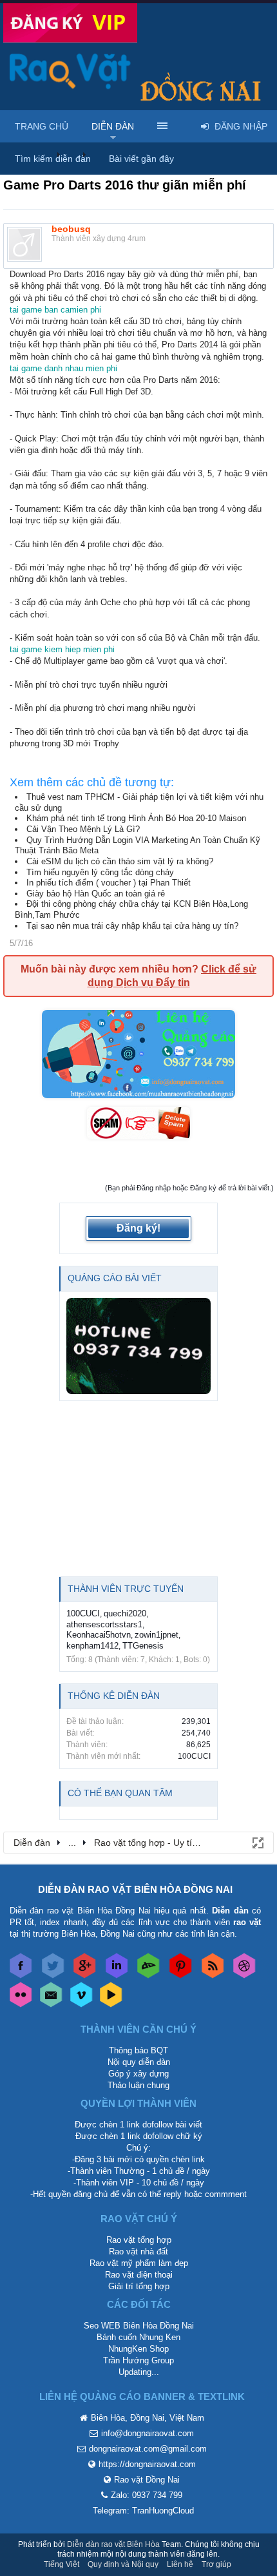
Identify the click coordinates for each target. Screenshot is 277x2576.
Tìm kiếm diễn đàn (53, 159)
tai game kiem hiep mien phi (62, 649)
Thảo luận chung (138, 2085)
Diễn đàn (113, 126)
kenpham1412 (92, 1646)
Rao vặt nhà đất (138, 2252)
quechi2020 (125, 1613)
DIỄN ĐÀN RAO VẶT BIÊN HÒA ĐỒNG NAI (135, 1889)
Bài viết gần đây (141, 159)
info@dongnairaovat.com (148, 2433)
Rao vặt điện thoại (139, 2275)
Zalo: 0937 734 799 (147, 2495)
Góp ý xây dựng (138, 2074)
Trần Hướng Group (138, 2360)
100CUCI (83, 1613)
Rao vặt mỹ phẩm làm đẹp (139, 2263)
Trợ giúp (216, 2564)
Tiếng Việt (62, 2564)
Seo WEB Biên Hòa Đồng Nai (139, 2326)
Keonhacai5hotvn (99, 1635)
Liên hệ (180, 2564)
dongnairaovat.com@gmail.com (148, 2449)
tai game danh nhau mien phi (63, 368)
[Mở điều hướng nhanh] (257, 1842)
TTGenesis (143, 1646)
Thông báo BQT (138, 2050)
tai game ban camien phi (55, 310)
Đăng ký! (138, 1228)
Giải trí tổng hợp (139, 2286)
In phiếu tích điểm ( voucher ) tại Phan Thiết (109, 883)
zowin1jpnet (157, 1635)
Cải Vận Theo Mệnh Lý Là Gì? (83, 829)
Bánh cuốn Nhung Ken (138, 2337)
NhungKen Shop (138, 2349)
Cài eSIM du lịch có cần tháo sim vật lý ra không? (120, 861)
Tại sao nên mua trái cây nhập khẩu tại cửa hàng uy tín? (132, 926)
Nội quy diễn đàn (139, 2062)
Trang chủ (42, 126)
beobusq (71, 229)
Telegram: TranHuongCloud (143, 2511)
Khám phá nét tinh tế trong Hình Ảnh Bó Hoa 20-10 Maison (136, 818)
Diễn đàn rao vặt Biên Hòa (113, 2544)
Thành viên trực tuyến (126, 1589)
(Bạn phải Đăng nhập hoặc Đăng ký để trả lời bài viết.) (189, 1188)
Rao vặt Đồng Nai (147, 2480)
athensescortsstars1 (104, 1624)
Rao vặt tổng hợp (139, 2240)
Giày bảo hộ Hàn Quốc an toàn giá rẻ (96, 894)
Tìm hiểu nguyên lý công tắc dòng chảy (100, 872)
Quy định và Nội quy (123, 2564)
